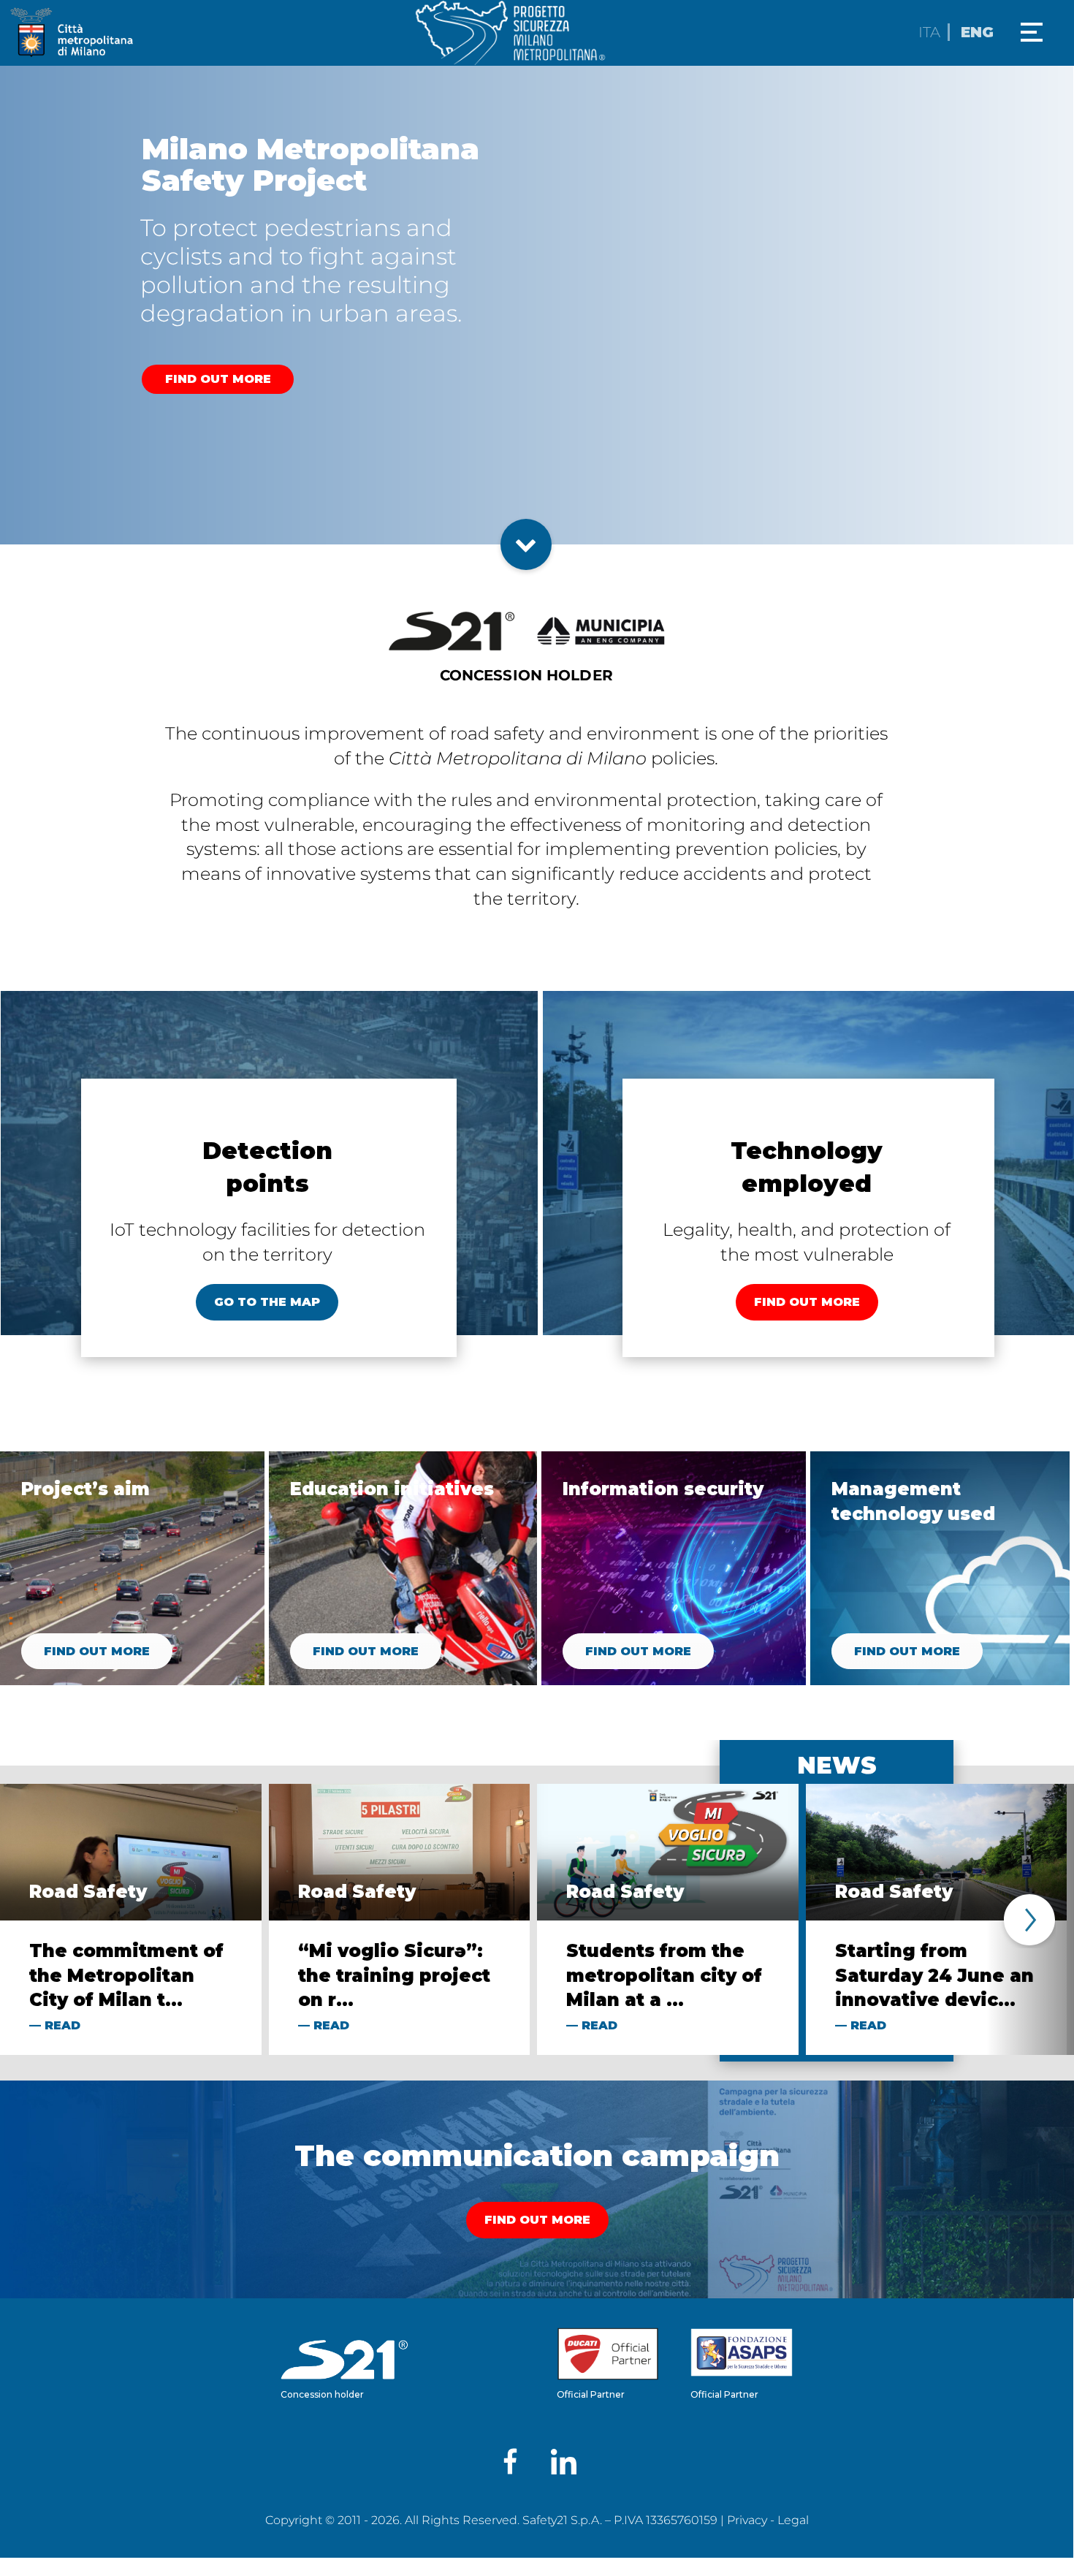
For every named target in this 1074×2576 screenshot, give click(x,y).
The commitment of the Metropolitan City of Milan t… (126, 1975)
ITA (929, 32)
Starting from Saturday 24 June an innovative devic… (934, 1975)
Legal (793, 2520)
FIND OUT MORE (218, 379)
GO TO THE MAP (267, 1302)
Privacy (747, 2520)
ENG (977, 32)
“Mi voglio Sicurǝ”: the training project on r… (394, 1975)
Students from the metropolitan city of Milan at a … (664, 1975)
